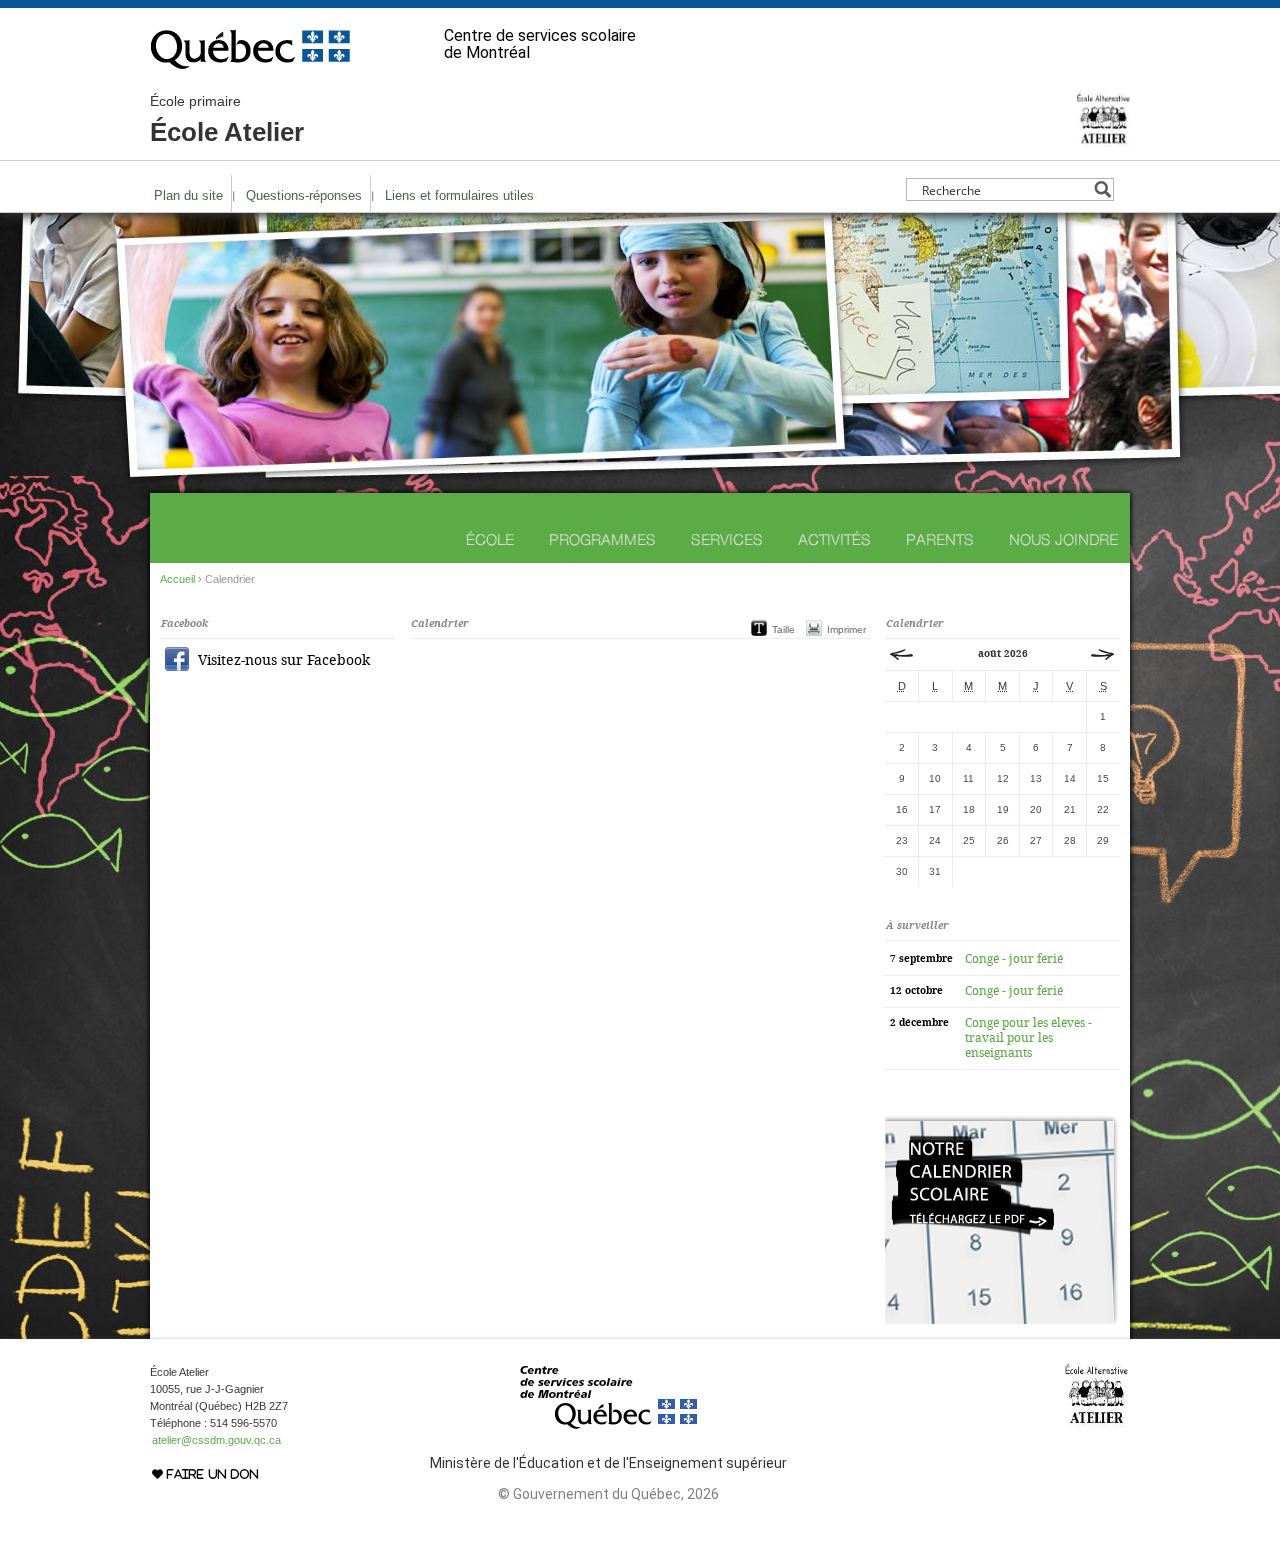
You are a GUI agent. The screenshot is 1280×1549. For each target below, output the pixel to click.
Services (727, 539)
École (490, 539)
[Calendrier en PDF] (1001, 1320)
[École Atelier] (1103, 139)
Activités (834, 539)
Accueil (177, 579)
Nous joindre (1063, 539)
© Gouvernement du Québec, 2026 (608, 1494)
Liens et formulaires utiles (459, 195)
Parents (940, 539)
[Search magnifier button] (1102, 189)
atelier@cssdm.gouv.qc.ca (216, 1440)
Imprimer (846, 629)
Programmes (602, 539)
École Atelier (227, 120)
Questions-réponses (304, 195)
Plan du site (188, 195)
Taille (783, 629)
